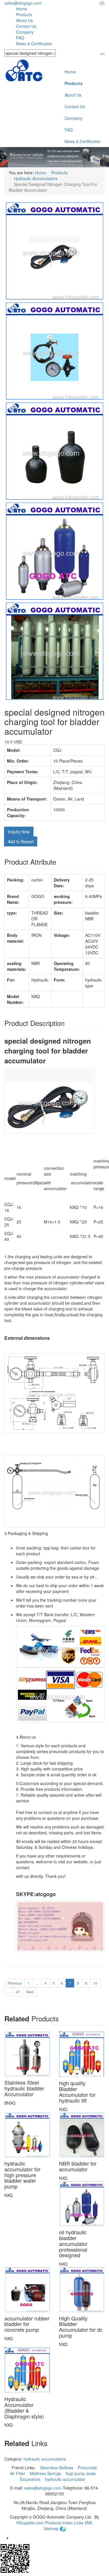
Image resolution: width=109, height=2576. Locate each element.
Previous (15, 1983)
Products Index (59, 2523)
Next (30, 1992)
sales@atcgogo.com (23, 3)
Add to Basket (21, 841)
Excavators (31, 2479)
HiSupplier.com (30, 2523)
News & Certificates (34, 44)
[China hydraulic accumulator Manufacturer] (24, 71)
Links (79, 2523)
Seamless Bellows (57, 2468)
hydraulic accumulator (66, 2479)
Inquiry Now (19, 832)
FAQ (20, 38)
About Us (24, 20)
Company (25, 32)
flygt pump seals (81, 2473)
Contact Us (26, 26)
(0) (102, 3)
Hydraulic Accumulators (36, 178)
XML (89, 2523)
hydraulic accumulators (45, 2459)
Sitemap (52, 2528)
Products (24, 15)
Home (22, 9)
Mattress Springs (46, 2473)
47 (18, 1992)
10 (95, 1983)
